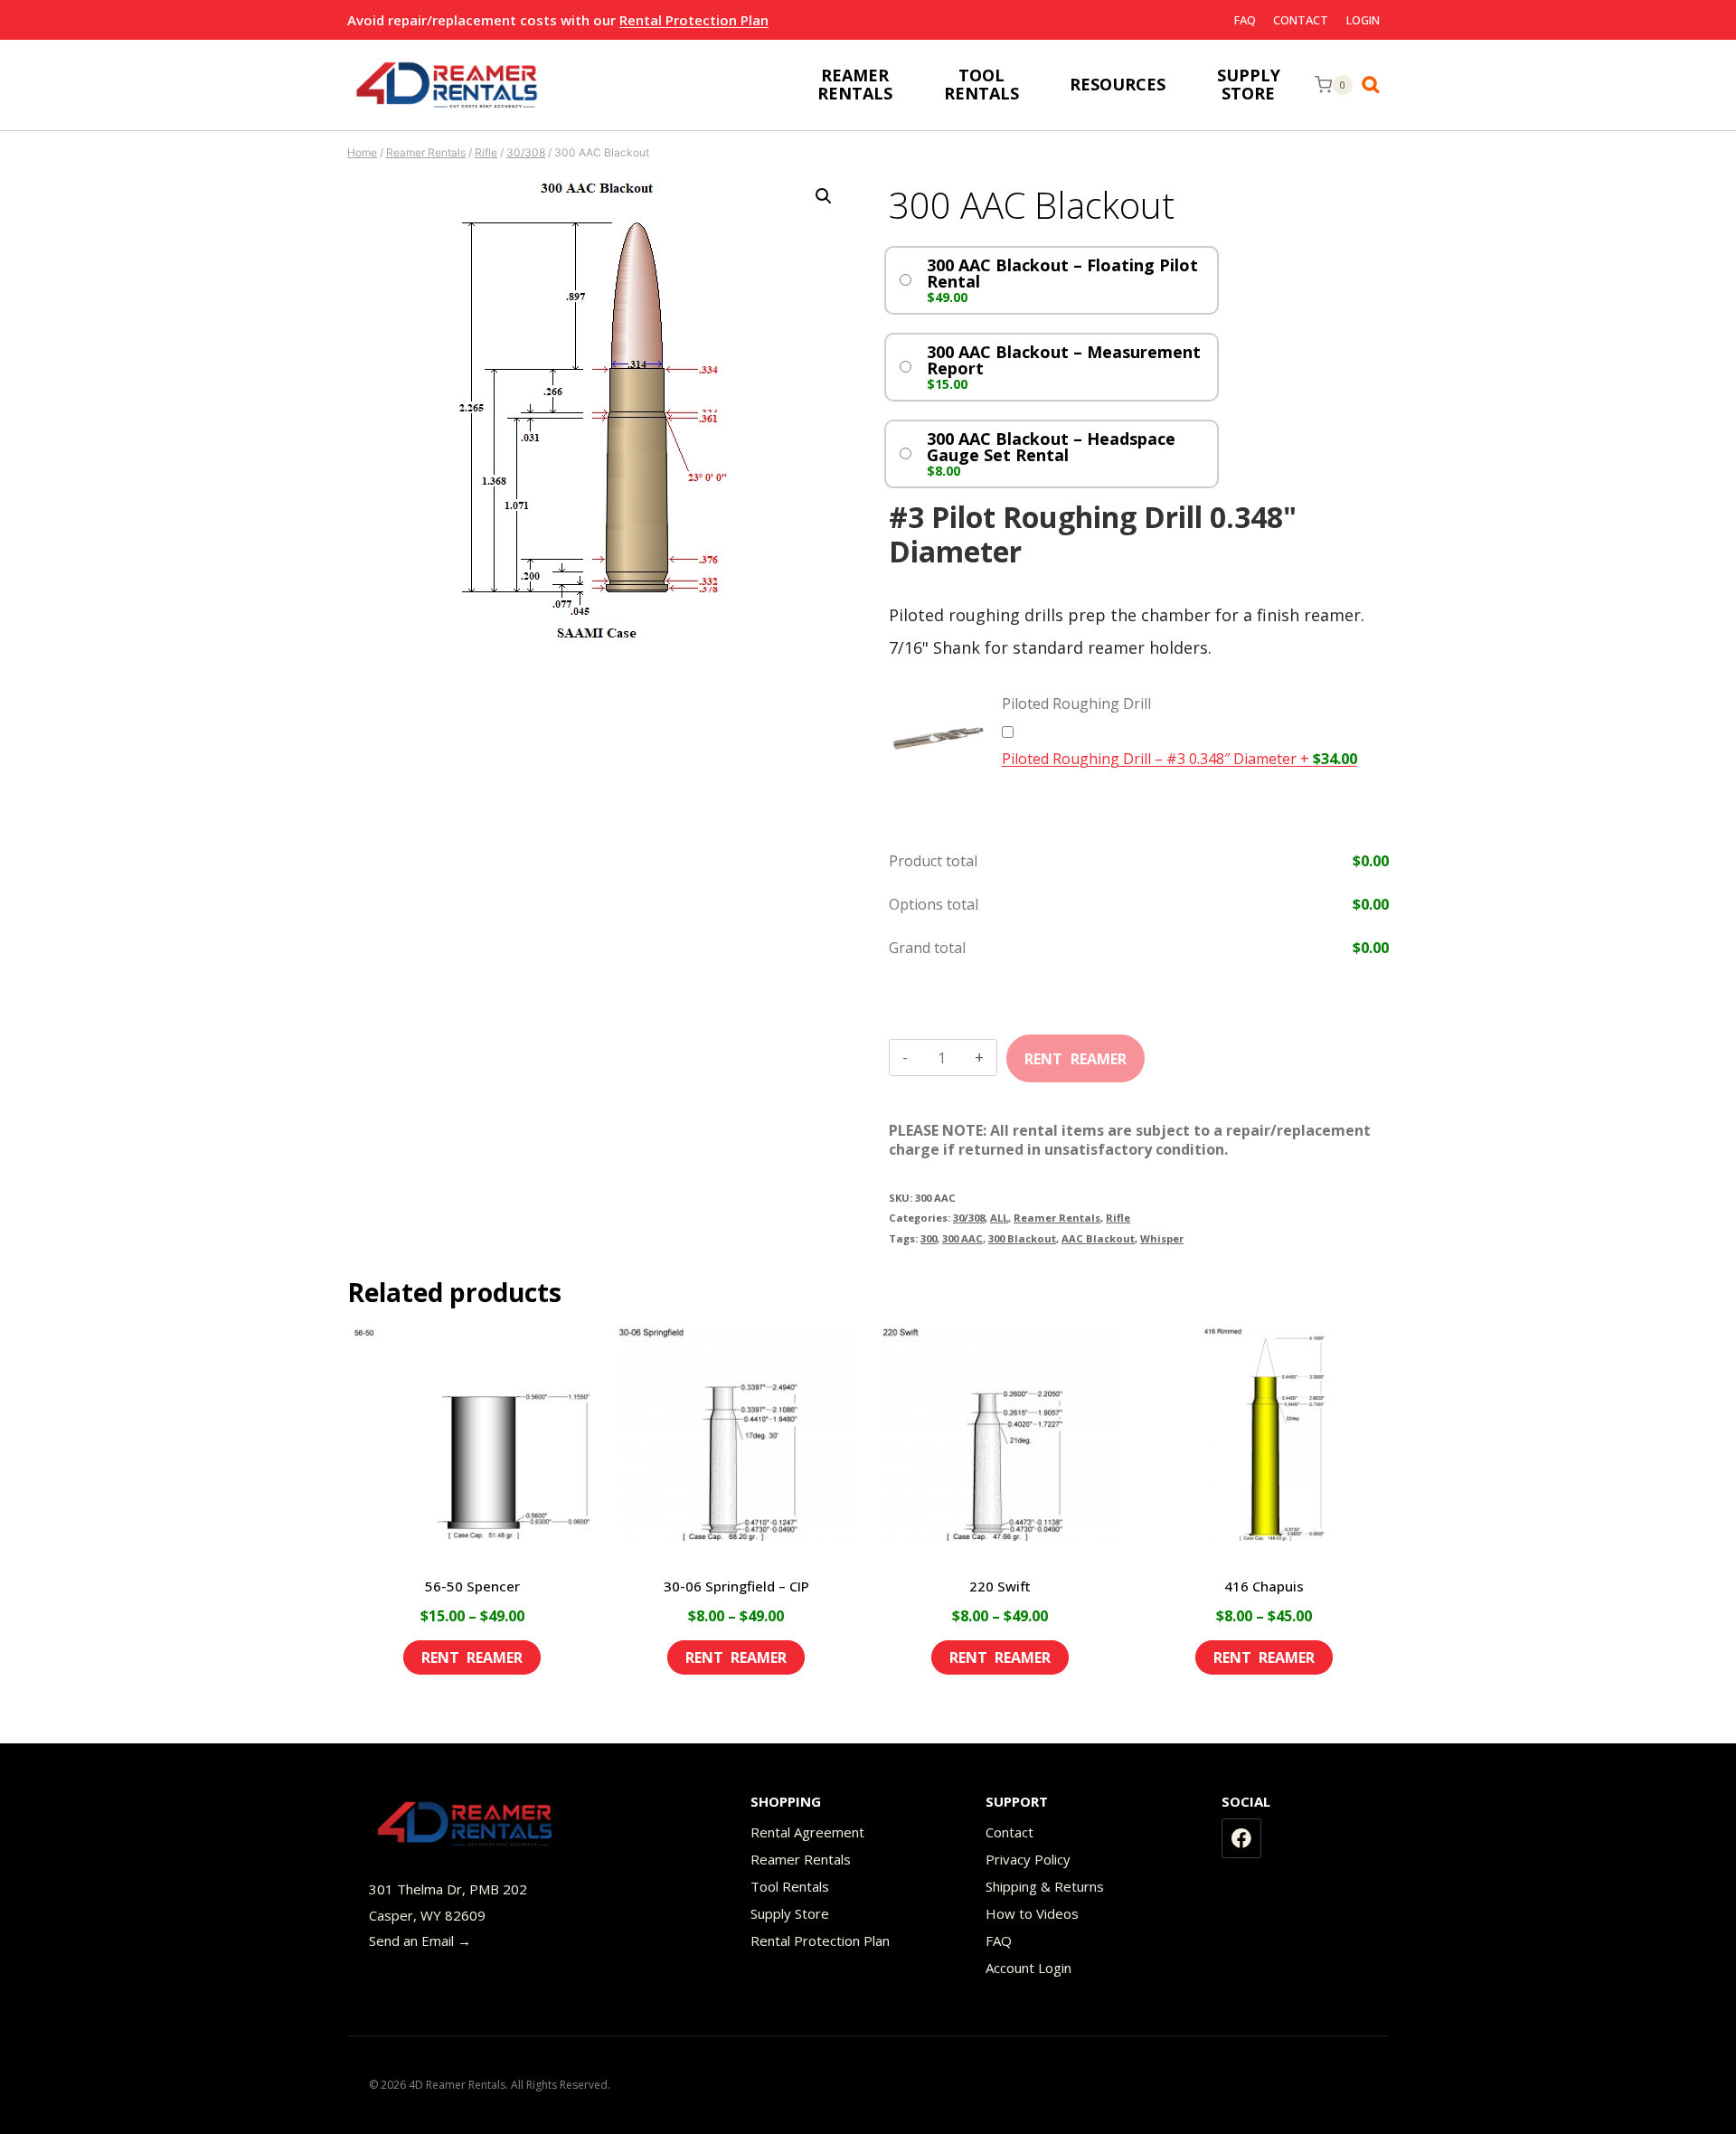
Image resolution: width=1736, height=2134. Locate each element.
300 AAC (962, 1238)
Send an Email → (420, 1940)
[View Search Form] (1375, 85)
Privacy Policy (1028, 1859)
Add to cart (1076, 1053)
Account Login (1028, 1968)
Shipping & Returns (1045, 1886)
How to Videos (1032, 1913)
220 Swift (1000, 1586)
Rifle (1118, 1218)
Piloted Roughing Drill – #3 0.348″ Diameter (1179, 759)
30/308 (969, 1218)
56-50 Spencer (472, 1586)
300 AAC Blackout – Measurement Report (1064, 360)
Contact (1301, 20)
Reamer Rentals (1057, 1218)
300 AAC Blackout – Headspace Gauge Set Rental (1051, 447)
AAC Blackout (1098, 1238)
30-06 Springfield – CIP (736, 1586)
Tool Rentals (790, 1886)
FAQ (1245, 20)
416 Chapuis (1264, 1586)
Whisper (1162, 1238)
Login (1363, 20)
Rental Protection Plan (694, 20)
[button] (824, 196)
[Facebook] (1241, 1838)
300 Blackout (1022, 1238)
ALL (999, 1218)
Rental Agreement (807, 1832)
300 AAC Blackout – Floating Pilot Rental (1062, 273)
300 (929, 1238)
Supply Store (790, 1913)
